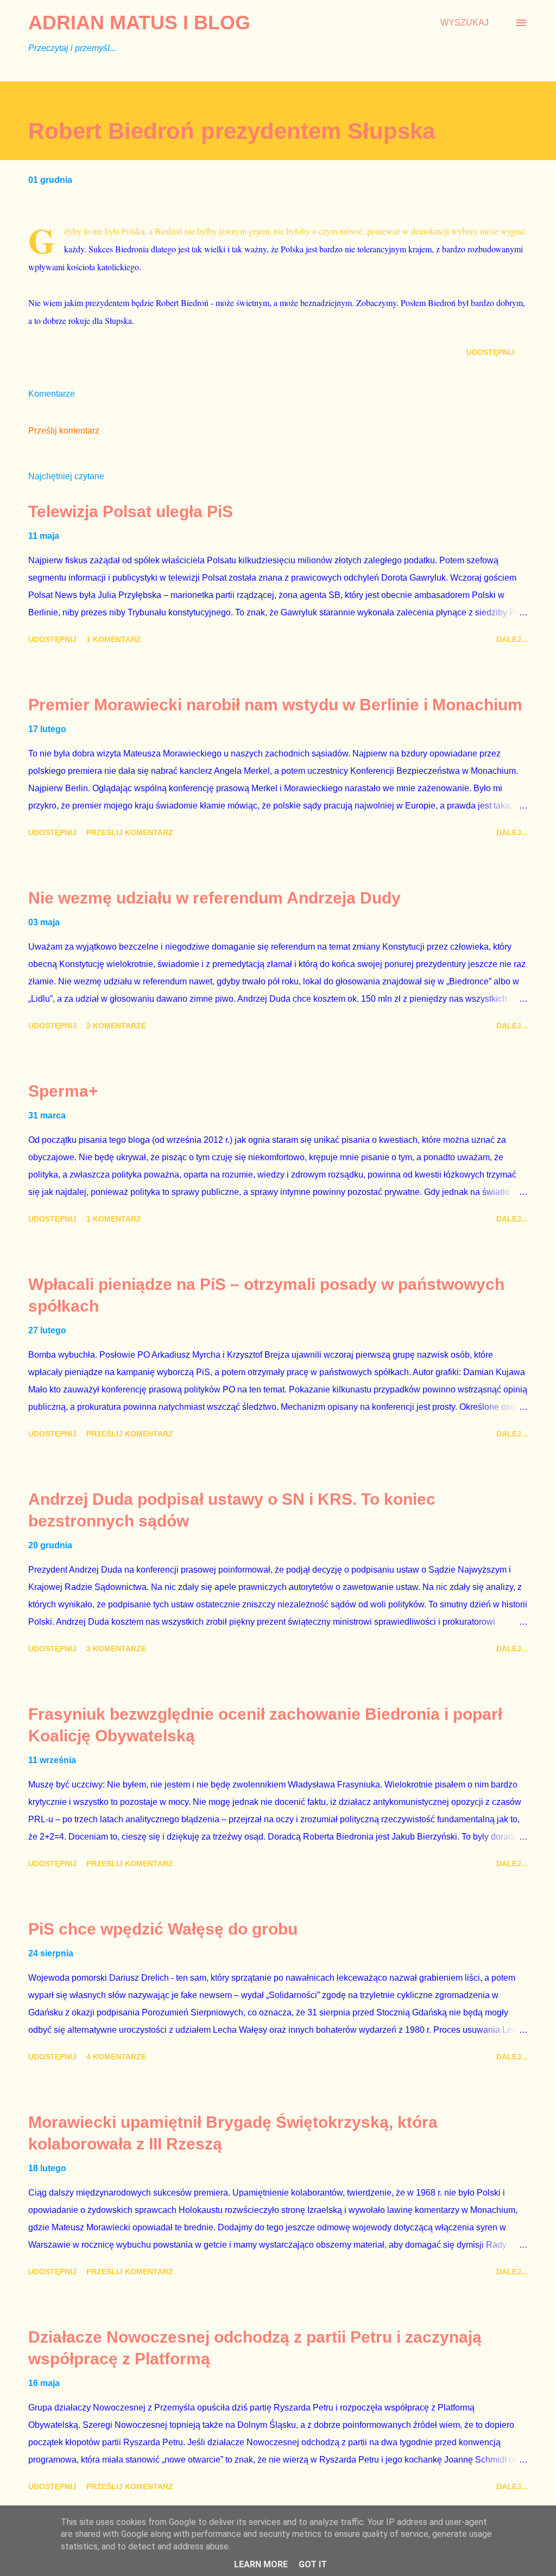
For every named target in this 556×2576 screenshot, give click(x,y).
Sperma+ (63, 1091)
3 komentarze (116, 1649)
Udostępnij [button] (491, 352)
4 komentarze (116, 2057)
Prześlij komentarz (64, 431)
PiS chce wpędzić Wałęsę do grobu (163, 1929)
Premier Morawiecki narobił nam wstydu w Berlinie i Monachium (275, 705)
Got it (313, 2564)
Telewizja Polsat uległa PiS (131, 511)
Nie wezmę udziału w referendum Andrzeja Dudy (214, 898)
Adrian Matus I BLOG (139, 23)
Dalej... (512, 639)
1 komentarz (114, 639)
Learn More (261, 2564)
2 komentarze (116, 1026)
